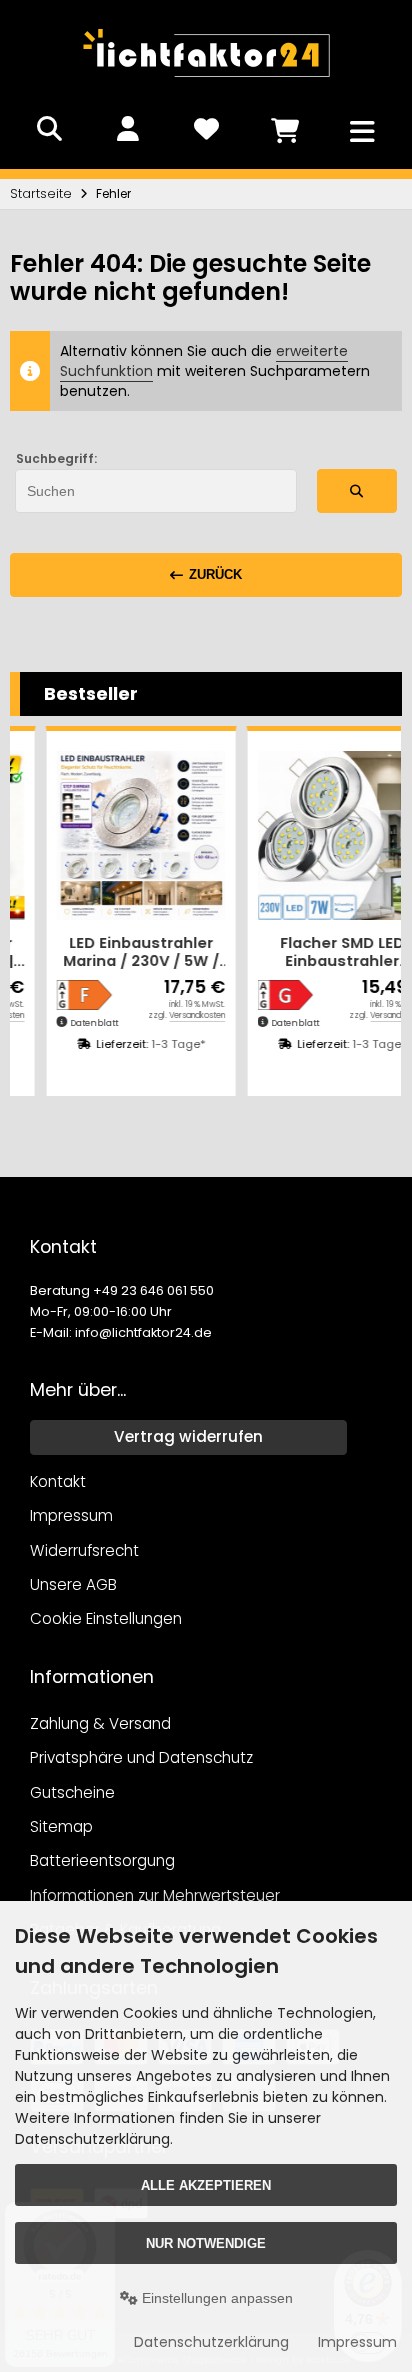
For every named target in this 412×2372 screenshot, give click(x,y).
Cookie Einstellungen (106, 1618)
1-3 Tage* (147, 1044)
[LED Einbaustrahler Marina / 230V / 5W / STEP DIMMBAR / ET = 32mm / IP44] (109, 835)
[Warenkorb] (284, 129)
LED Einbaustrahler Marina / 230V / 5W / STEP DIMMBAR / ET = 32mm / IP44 (109, 952)
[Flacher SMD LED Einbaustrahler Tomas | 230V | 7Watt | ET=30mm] (310, 835)
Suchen (357, 490)
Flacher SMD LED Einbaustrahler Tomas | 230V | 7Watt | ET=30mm (310, 952)
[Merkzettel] (206, 129)
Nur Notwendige (201, 2243)
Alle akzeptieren (201, 2185)
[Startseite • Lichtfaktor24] (206, 84)
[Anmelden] (128, 129)
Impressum (347, 2342)
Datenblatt (63, 1023)
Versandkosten (166, 1015)
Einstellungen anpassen (210, 2298)
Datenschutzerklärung (201, 2342)
